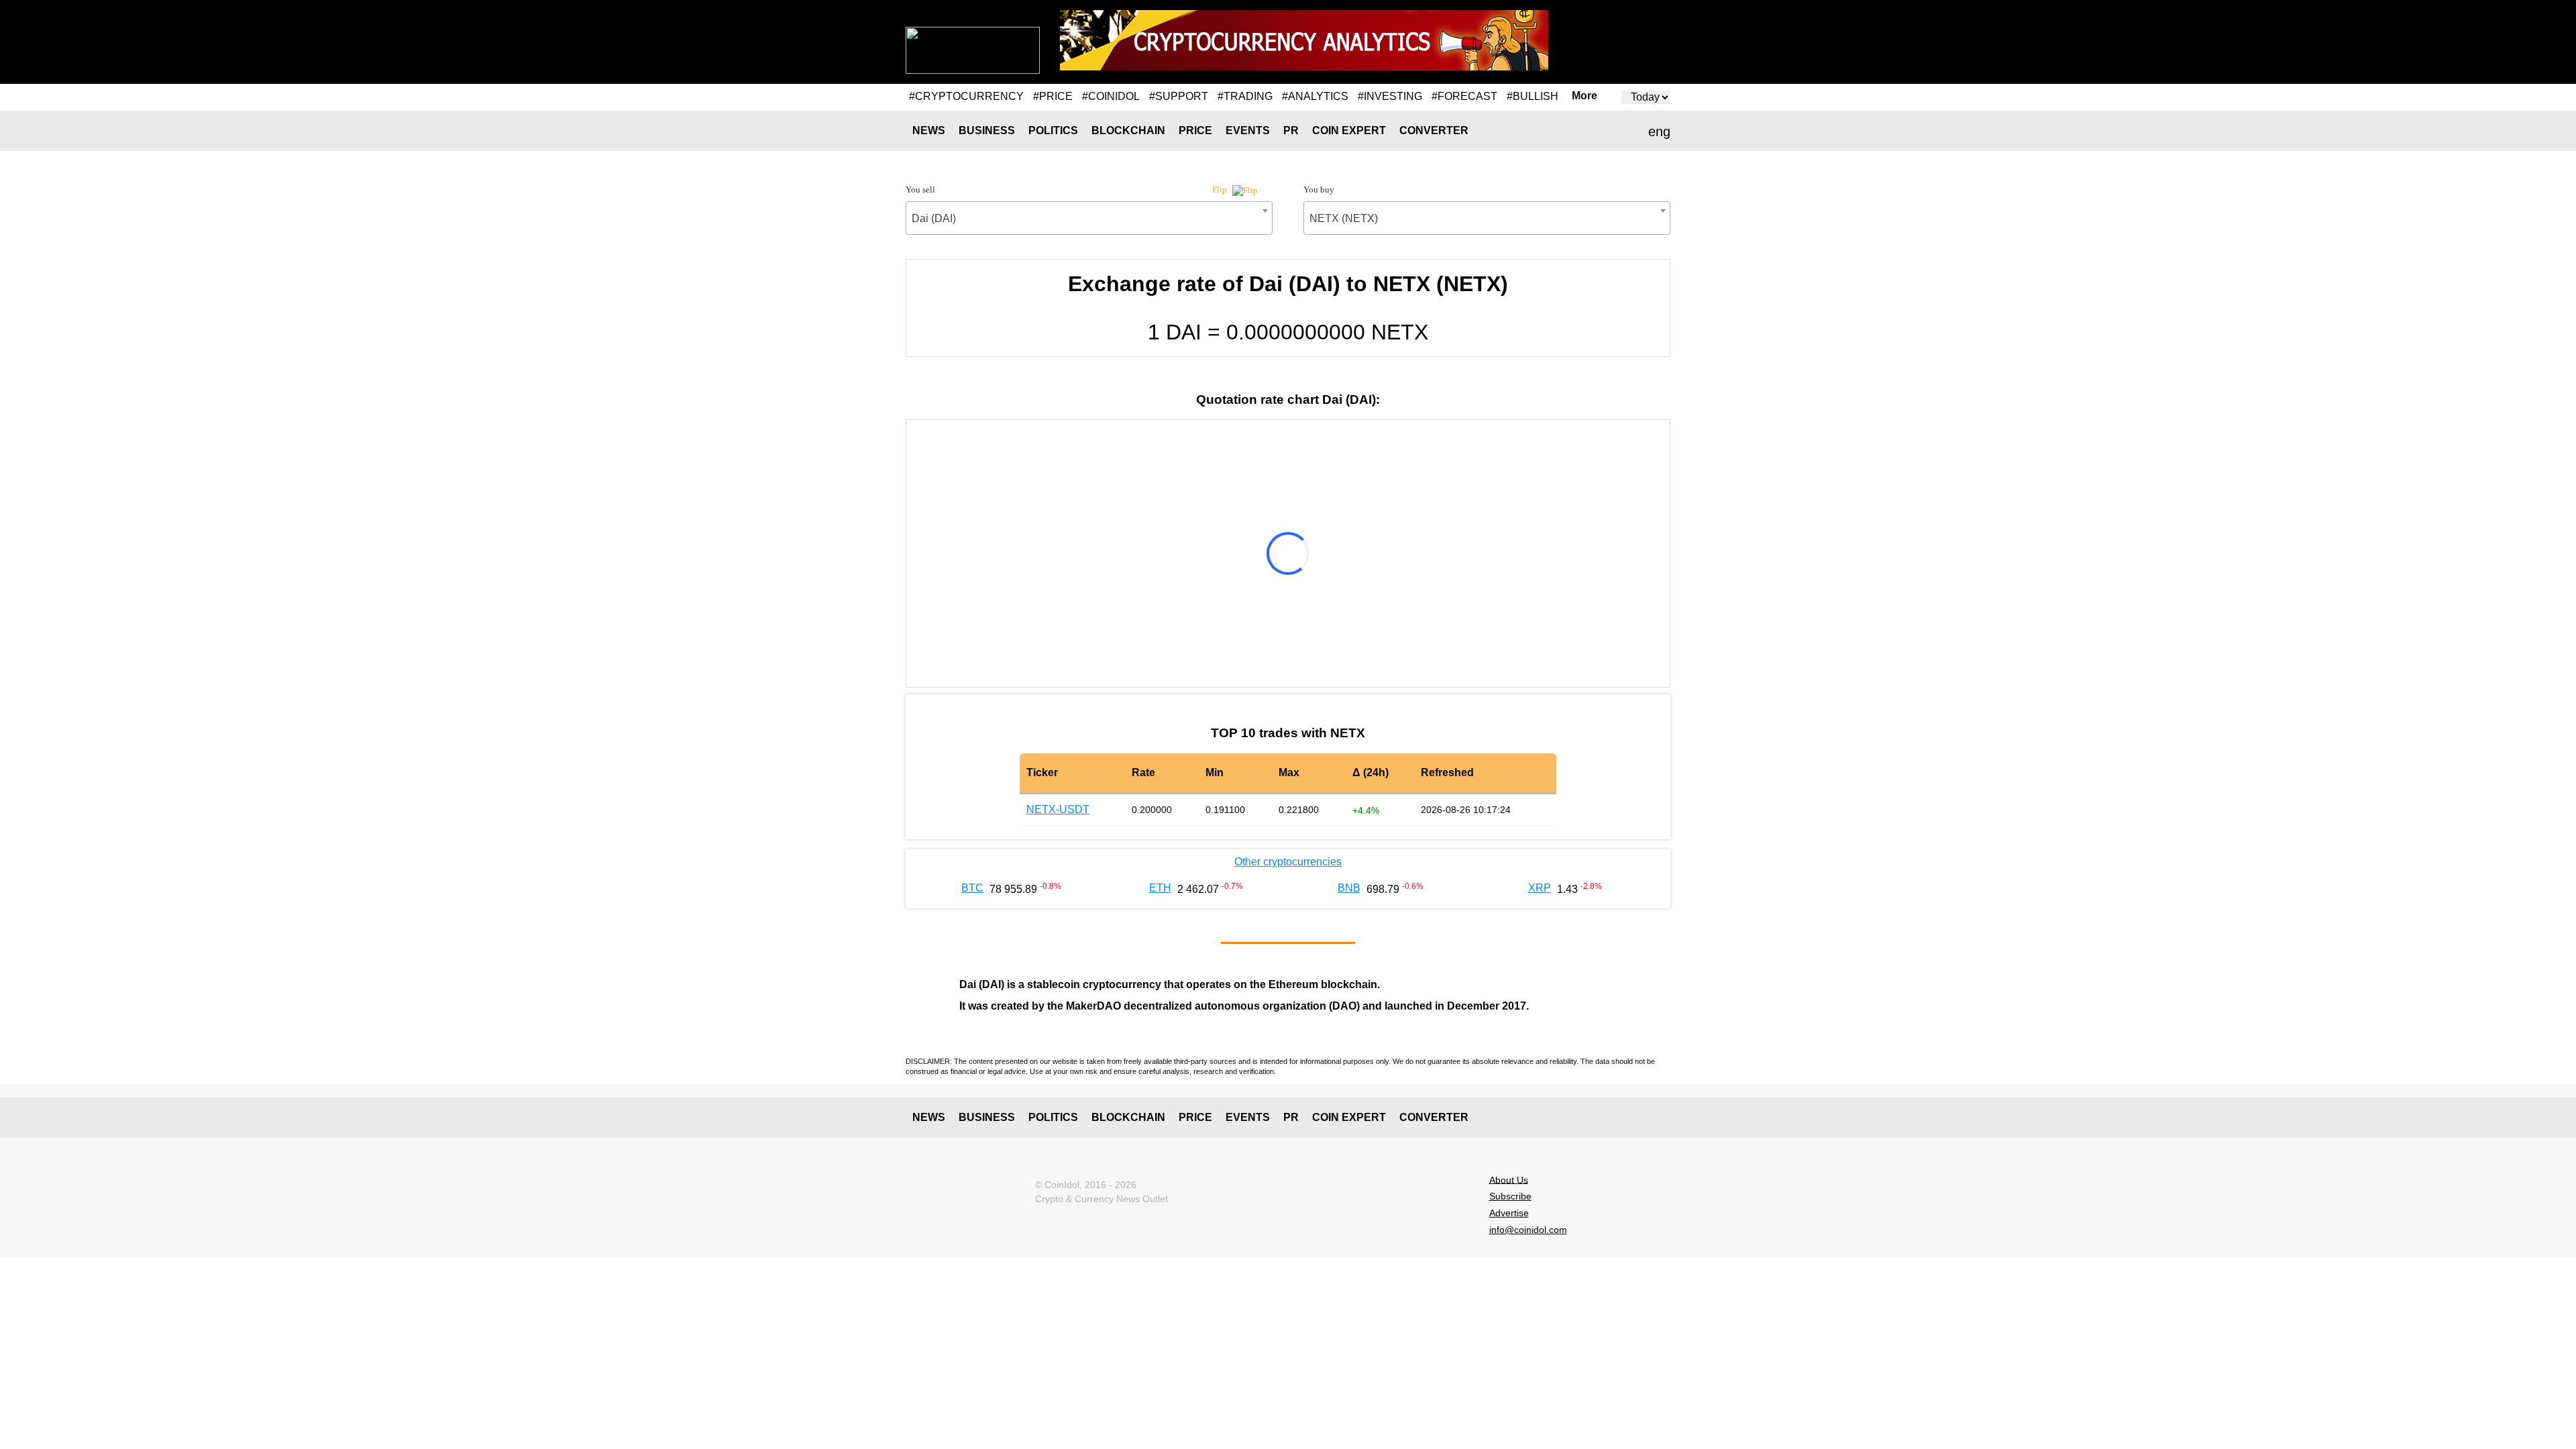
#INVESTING (1390, 96)
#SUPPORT (1179, 96)
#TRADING (1245, 96)
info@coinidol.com (1528, 1230)
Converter (1434, 130)
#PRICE (1053, 96)
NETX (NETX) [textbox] (1344, 218)
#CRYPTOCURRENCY (966, 96)
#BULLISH (1533, 96)
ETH (1160, 888)
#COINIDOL (1111, 96)
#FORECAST (1464, 96)
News (929, 130)
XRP (1540, 888)
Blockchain (1128, 130)
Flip (1221, 190)
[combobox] (1089, 218)
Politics (1053, 130)
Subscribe (1510, 1196)
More (1585, 96)
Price (1195, 130)
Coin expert (1349, 130)
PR (1291, 130)
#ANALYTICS (1315, 96)
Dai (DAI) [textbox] (934, 218)
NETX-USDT (1058, 809)
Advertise (1509, 1213)
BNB (1349, 888)
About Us (1509, 1179)
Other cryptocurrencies (1288, 862)
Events (1248, 130)
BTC (972, 888)
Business (987, 130)
